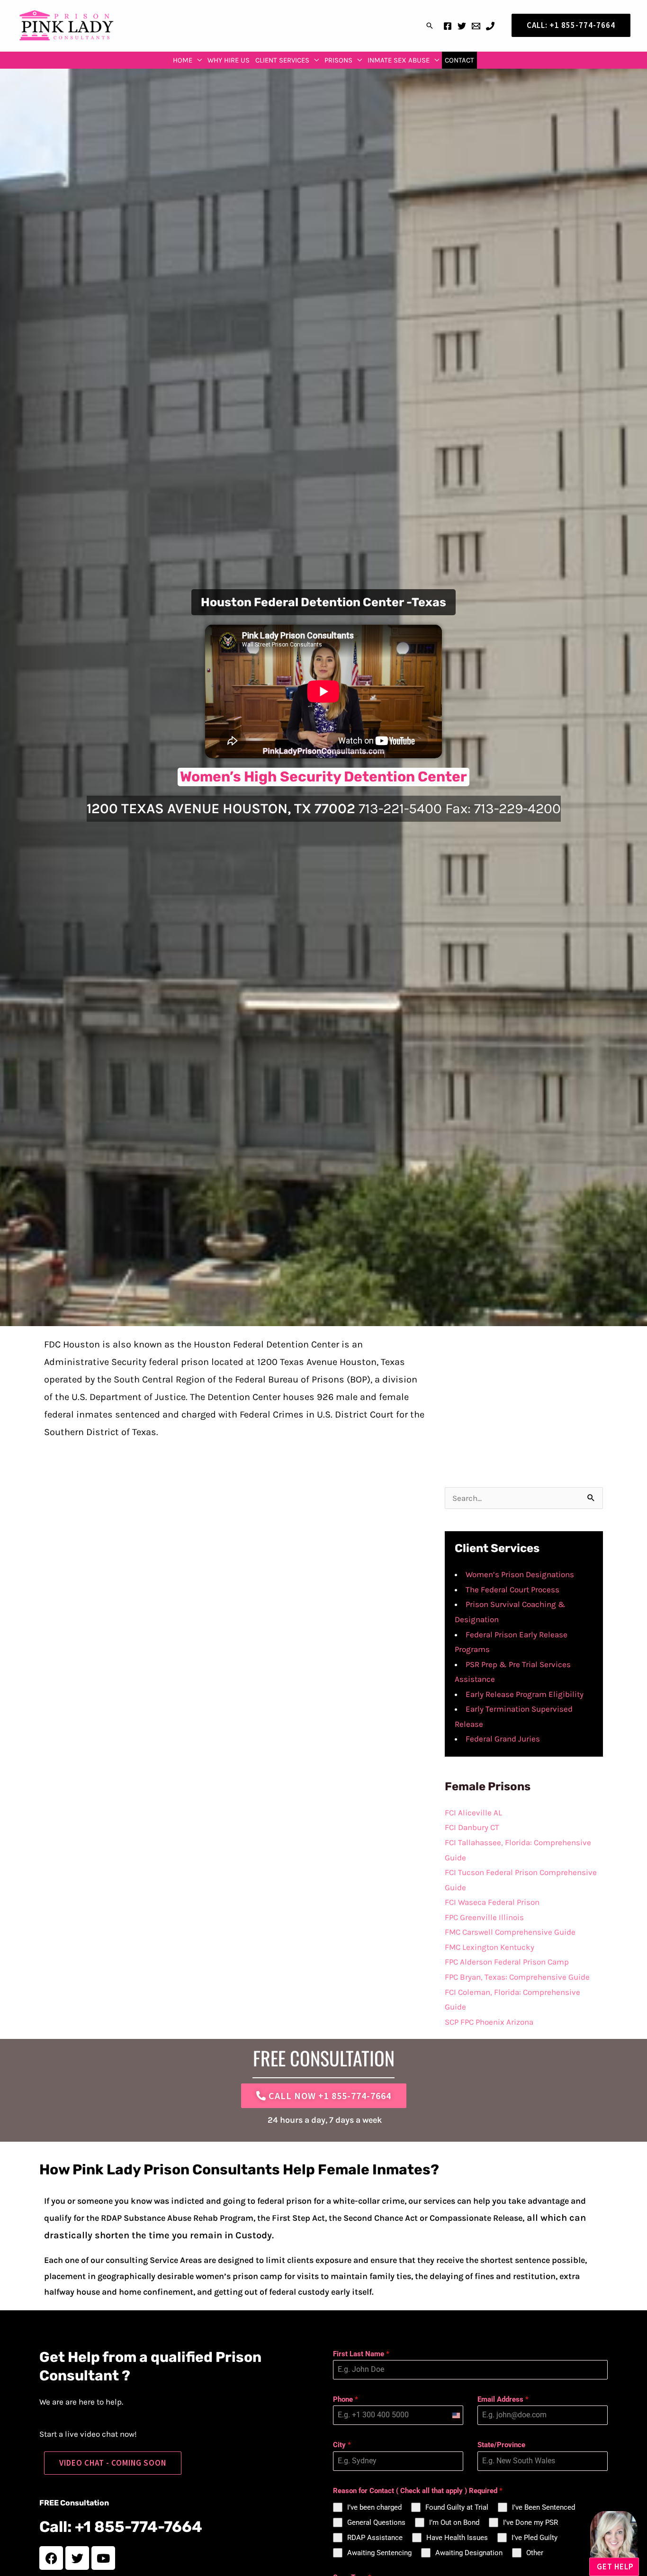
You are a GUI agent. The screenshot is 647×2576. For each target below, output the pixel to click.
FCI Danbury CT (472, 1827)
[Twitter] (462, 26)
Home (183, 60)
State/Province (501, 2445)
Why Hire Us (229, 60)
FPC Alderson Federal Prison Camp (507, 1962)
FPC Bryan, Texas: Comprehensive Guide (517, 1977)
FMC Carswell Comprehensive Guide (510, 1932)
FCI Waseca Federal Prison (492, 1902)
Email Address (503, 2399)
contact (459, 60)
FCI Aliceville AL (473, 1813)
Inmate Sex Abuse (399, 60)
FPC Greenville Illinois (484, 1917)
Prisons (338, 60)
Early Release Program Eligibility (525, 1694)
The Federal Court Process (512, 1589)
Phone (346, 2399)
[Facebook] (448, 26)
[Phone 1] (490, 26)
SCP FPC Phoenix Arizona (489, 2022)
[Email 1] (476, 26)
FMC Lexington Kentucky (490, 1947)
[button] (430, 26)
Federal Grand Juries (503, 1739)
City (342, 2445)
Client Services (282, 60)
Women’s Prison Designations (520, 1574)
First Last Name (361, 2354)
